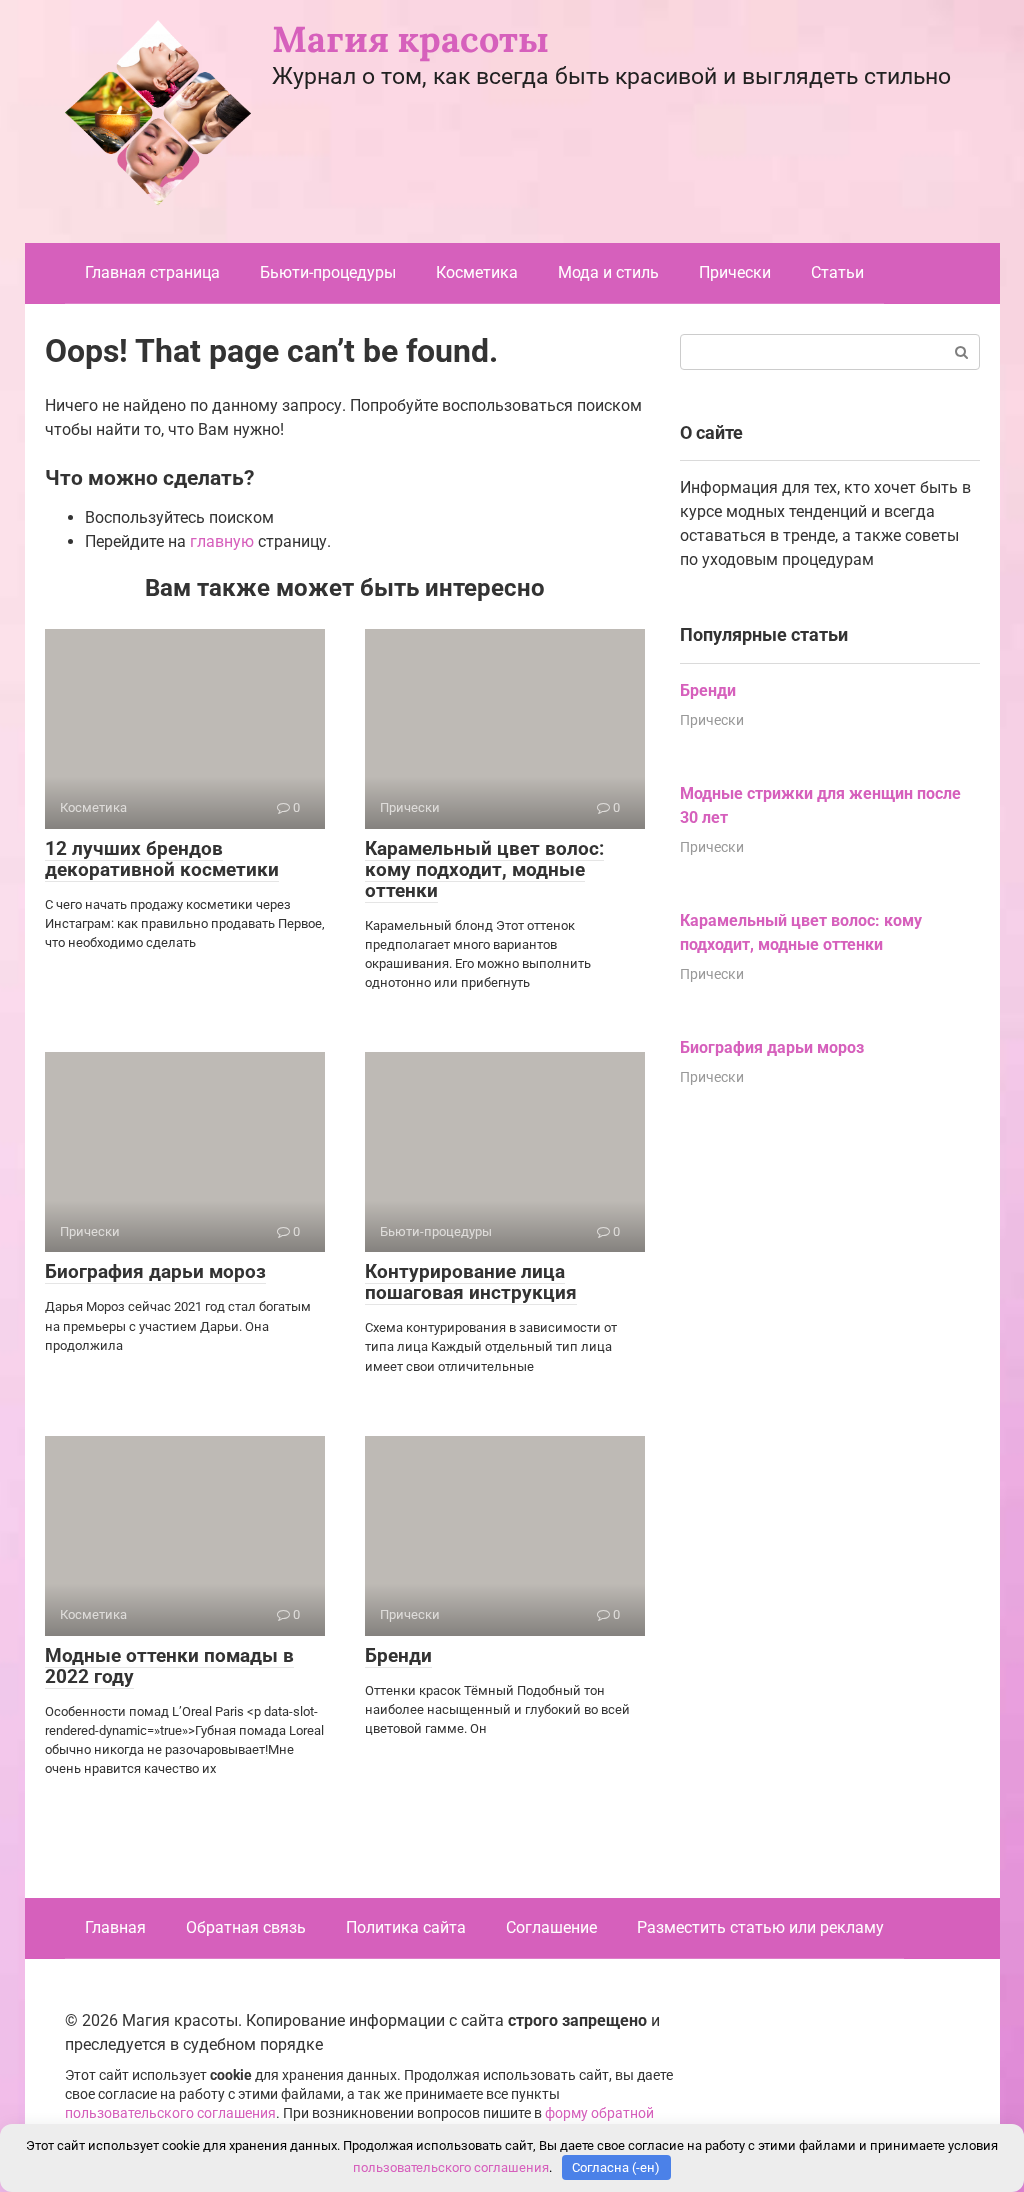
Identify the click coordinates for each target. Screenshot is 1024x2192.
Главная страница (152, 272)
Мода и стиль (608, 272)
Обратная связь (246, 1927)
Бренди (398, 1655)
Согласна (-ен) (616, 2167)
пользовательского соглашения (170, 2113)
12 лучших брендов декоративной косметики (162, 859)
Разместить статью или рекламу (760, 1927)
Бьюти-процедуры (328, 272)
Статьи (837, 272)
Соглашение (551, 1927)
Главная (115, 1927)
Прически (735, 272)
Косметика (477, 272)
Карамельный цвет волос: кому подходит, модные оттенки (484, 869)
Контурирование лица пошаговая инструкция (471, 1282)
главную (222, 541)
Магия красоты (410, 39)
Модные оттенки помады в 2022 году (169, 1666)
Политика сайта (406, 1927)
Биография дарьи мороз (155, 1271)
